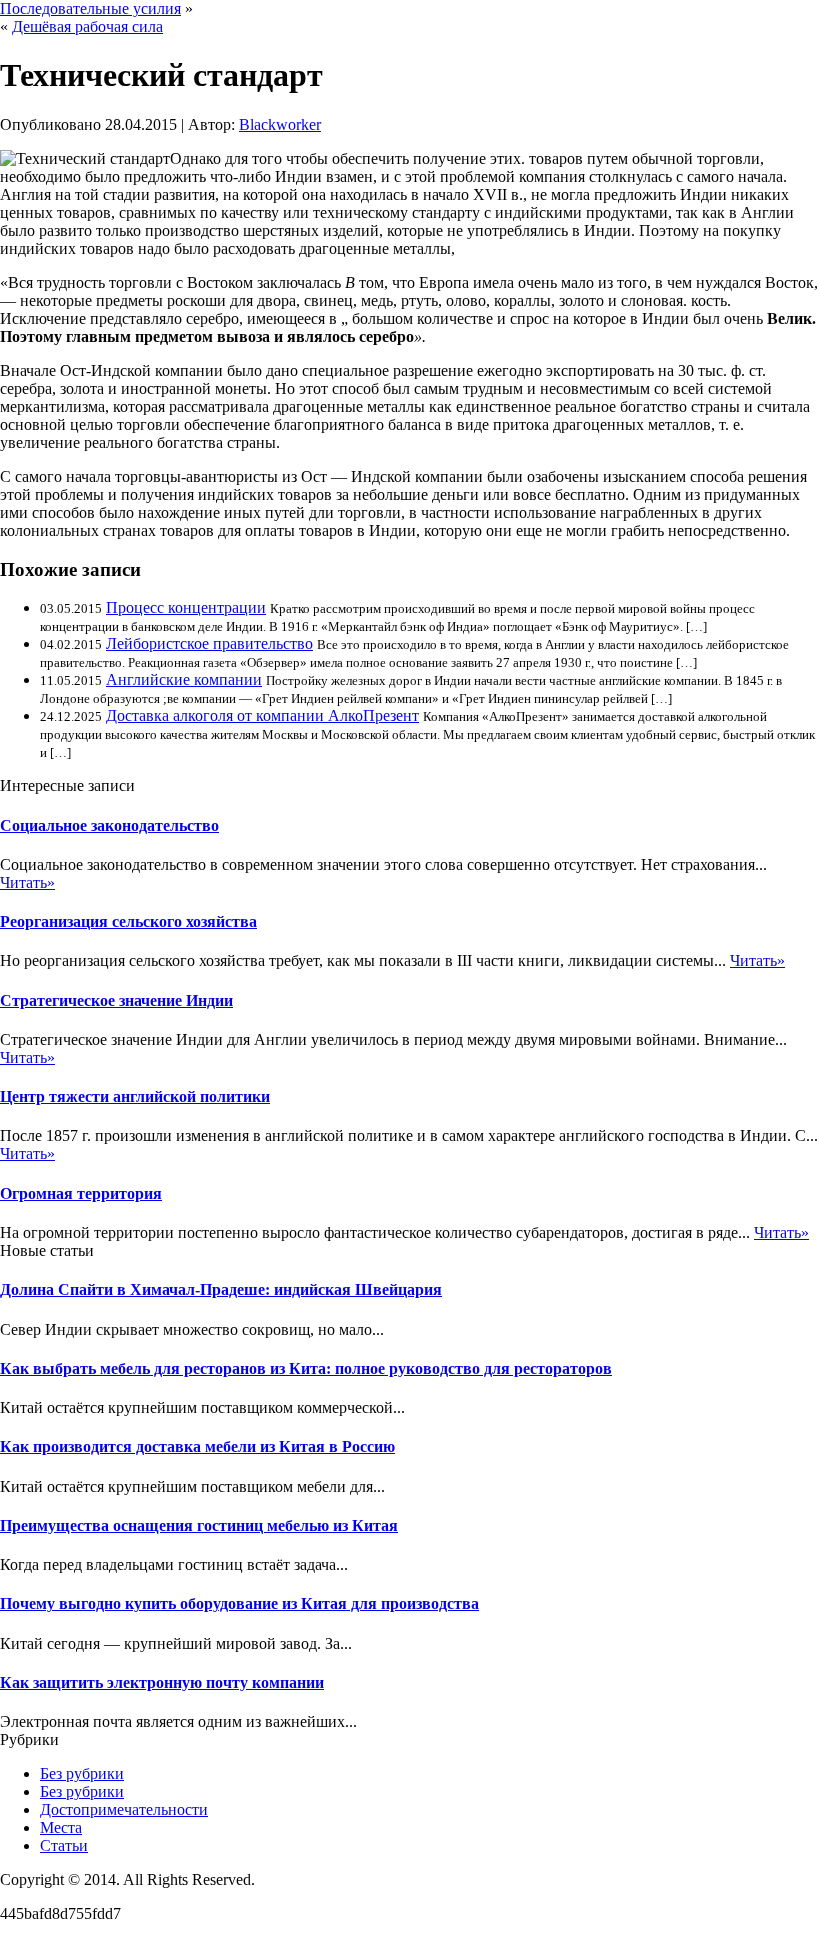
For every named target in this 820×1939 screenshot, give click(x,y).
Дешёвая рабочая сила (87, 26)
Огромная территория (81, 1193)
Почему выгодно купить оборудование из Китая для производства (239, 1603)
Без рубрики (82, 1773)
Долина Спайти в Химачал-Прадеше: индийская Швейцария (221, 1289)
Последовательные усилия (90, 8)
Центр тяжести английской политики (135, 1096)
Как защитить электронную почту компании (162, 1682)
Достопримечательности (124, 1809)
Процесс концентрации (186, 607)
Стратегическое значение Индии (116, 1000)
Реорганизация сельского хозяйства (128, 921)
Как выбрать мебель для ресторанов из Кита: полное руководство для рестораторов (306, 1368)
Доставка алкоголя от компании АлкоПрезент (262, 715)
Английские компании (184, 679)
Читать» (27, 882)
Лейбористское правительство (209, 643)
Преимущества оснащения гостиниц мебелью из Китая (199, 1525)
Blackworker (280, 124)
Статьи (64, 1845)
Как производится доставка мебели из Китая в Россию (197, 1446)
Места (61, 1827)
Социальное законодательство (109, 825)
